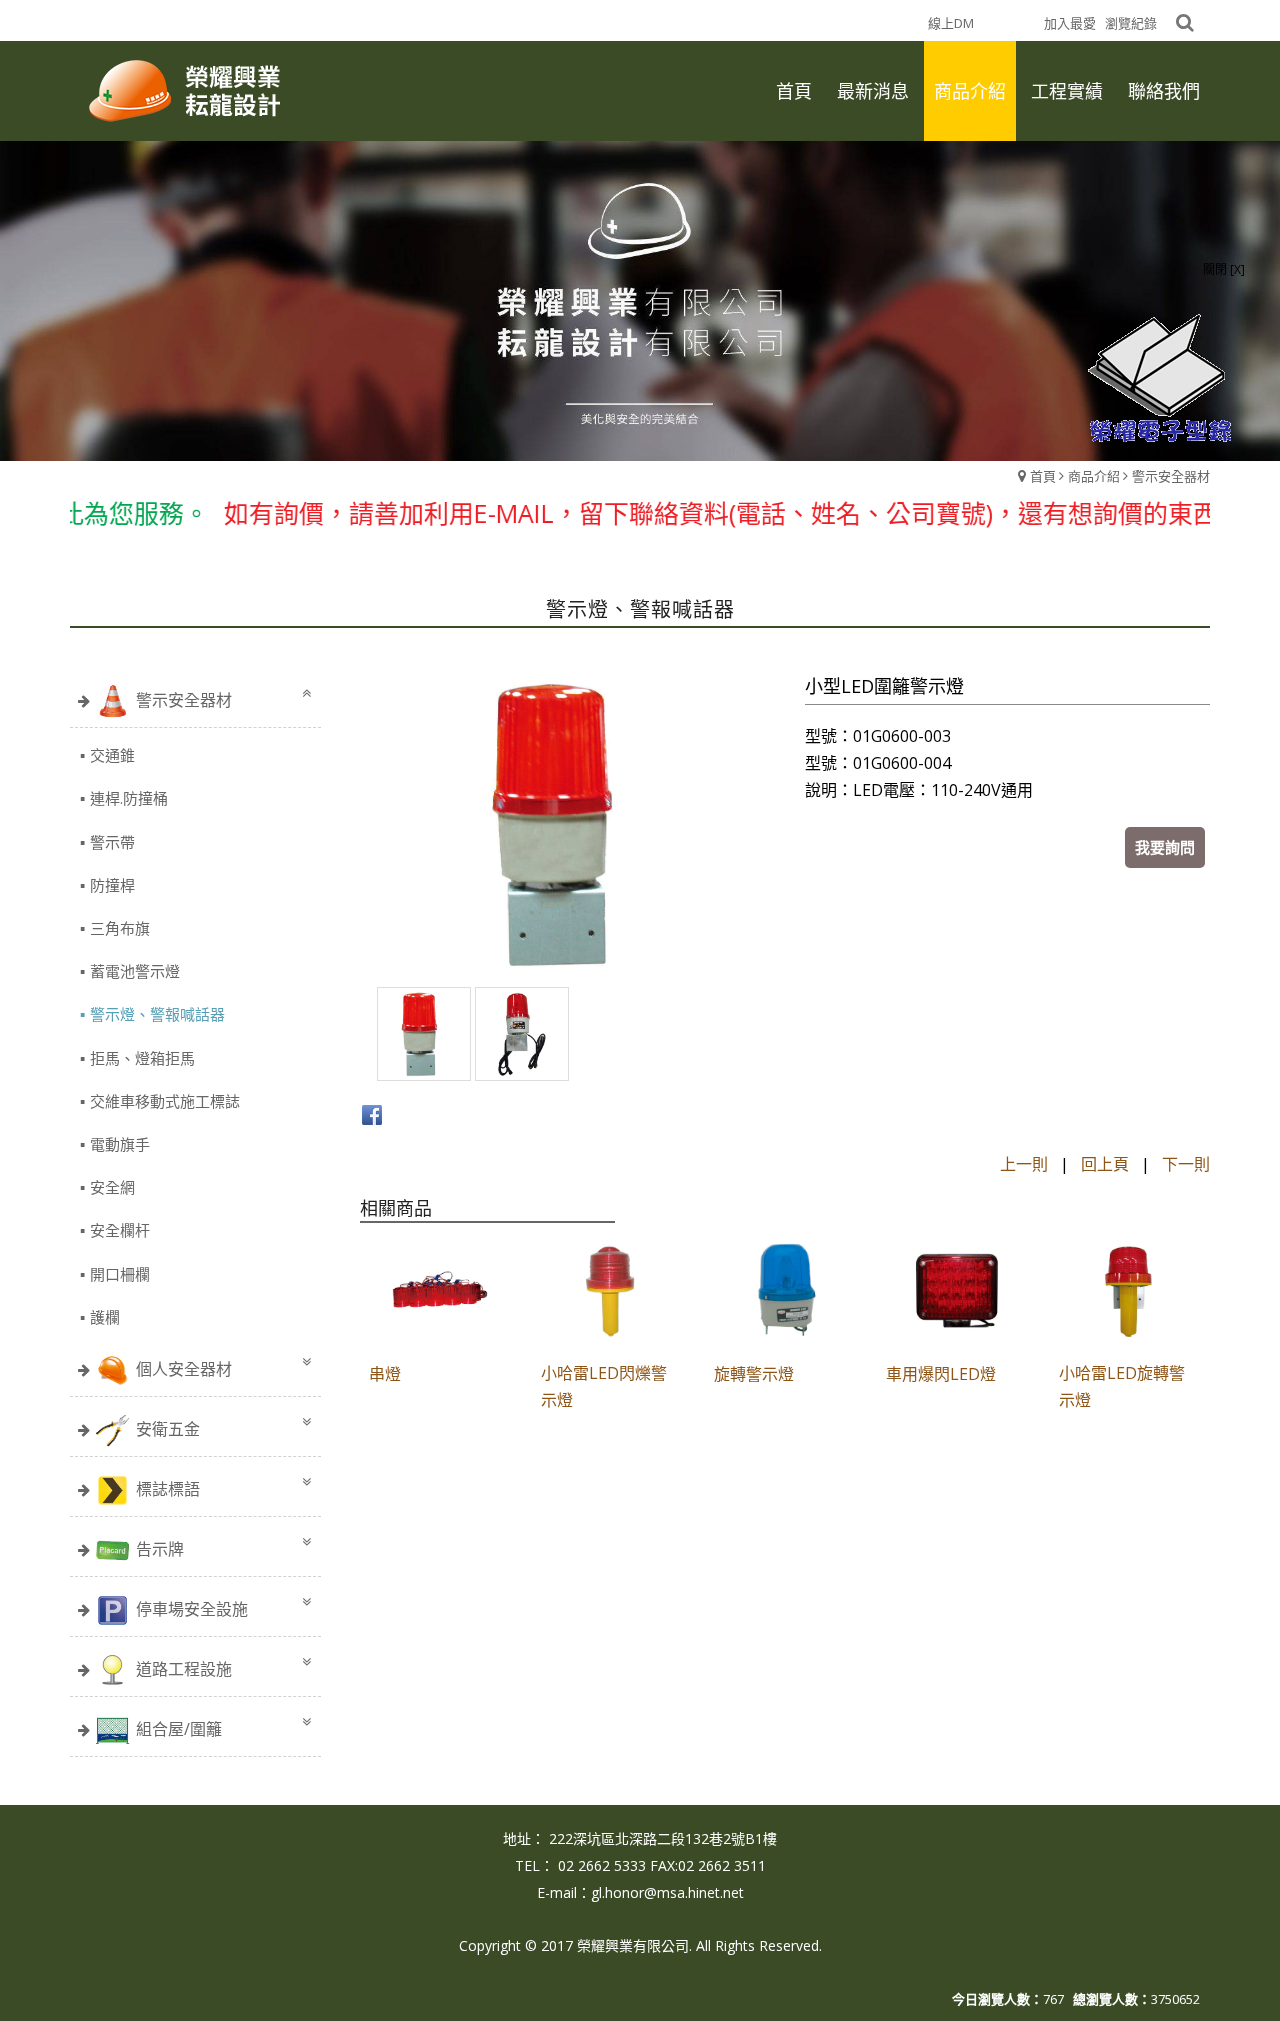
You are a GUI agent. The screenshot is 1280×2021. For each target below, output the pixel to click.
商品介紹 (1094, 476)
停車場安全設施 (192, 1609)
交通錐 (112, 755)
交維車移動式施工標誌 (165, 1101)
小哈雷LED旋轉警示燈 (1122, 1386)
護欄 (105, 1317)
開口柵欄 (120, 1274)
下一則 (1186, 1164)
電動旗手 (120, 1144)
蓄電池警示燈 (135, 971)
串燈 (385, 1374)
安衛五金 (168, 1429)
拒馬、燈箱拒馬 (142, 1058)
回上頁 (1105, 1164)
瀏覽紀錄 (1131, 23)
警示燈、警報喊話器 (157, 1014)
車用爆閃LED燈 (941, 1374)
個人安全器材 (184, 1369)
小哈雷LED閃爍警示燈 (604, 1386)
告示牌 (160, 1549)
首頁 (1043, 476)
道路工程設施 (184, 1669)
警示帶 (112, 842)
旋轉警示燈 (754, 1374)
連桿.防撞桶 (129, 798)
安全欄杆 (120, 1230)
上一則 (1024, 1164)
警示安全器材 (1171, 476)
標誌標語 (168, 1489)
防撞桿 (112, 885)
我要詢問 (1165, 847)
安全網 (112, 1187)
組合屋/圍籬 (179, 1729)
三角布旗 (120, 928)
